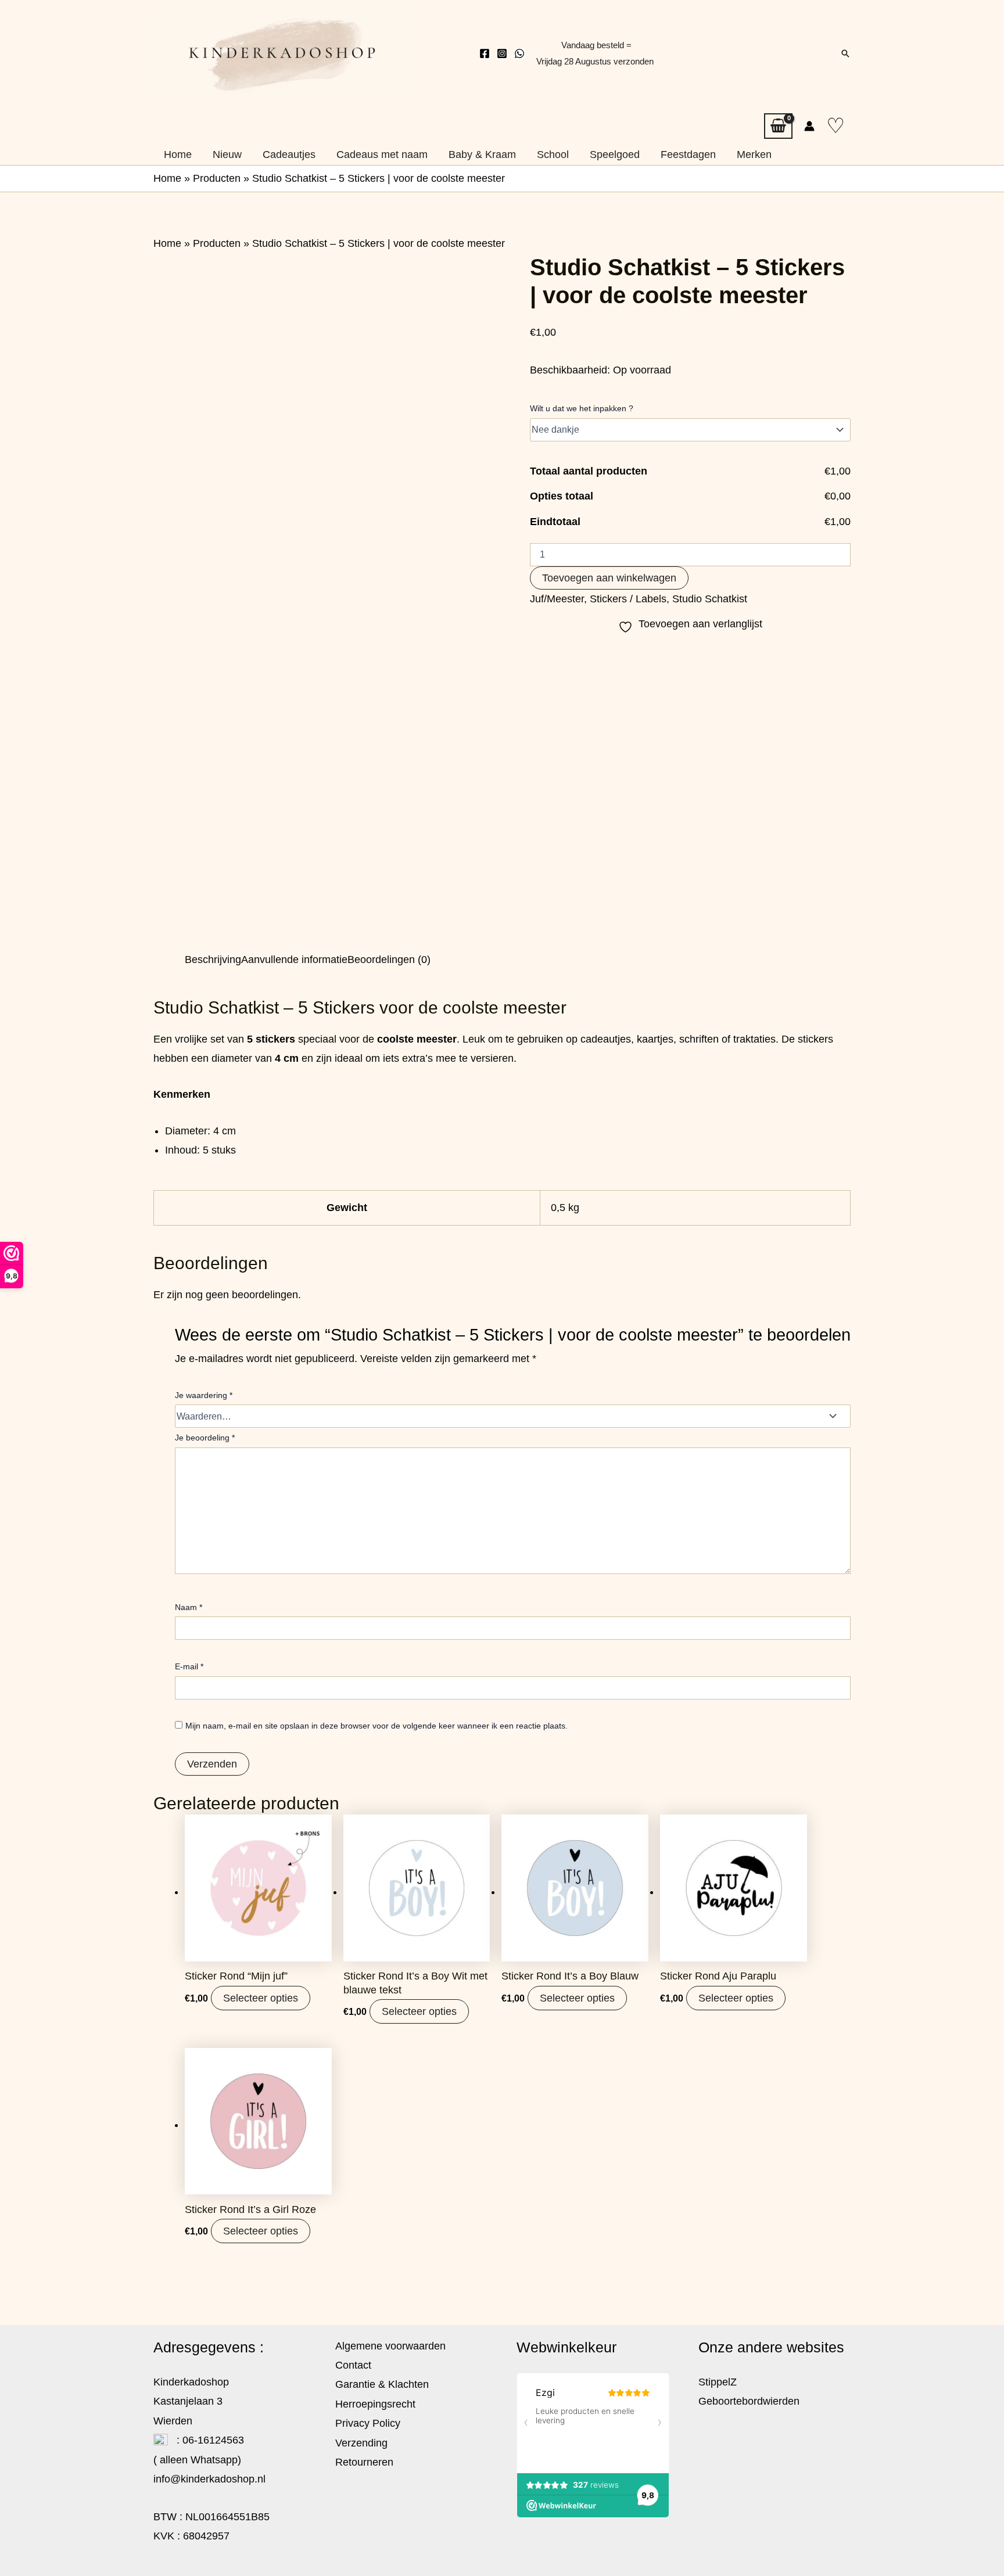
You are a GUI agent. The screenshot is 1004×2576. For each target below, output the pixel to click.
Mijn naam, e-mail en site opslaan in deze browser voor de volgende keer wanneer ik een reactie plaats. (376, 1726)
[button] (845, 53)
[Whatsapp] (519, 53)
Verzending (361, 2443)
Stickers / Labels (628, 599)
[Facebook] (485, 53)
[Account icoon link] (809, 126)
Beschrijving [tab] (213, 960)
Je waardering (204, 1395)
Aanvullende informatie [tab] (294, 960)
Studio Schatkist (710, 599)
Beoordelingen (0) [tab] (389, 960)
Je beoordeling (205, 1438)
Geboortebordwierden (749, 2401)
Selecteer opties (261, 1998)
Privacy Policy (368, 2423)
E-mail (189, 1666)
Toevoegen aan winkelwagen (609, 578)
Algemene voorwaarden (390, 2346)
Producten (217, 178)
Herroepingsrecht (375, 2404)
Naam (189, 1607)
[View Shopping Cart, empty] (778, 126)
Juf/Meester (557, 599)
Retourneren (364, 2462)
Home (167, 178)
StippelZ (718, 2382)
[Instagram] (502, 53)
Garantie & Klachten (382, 2384)
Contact (353, 2365)
